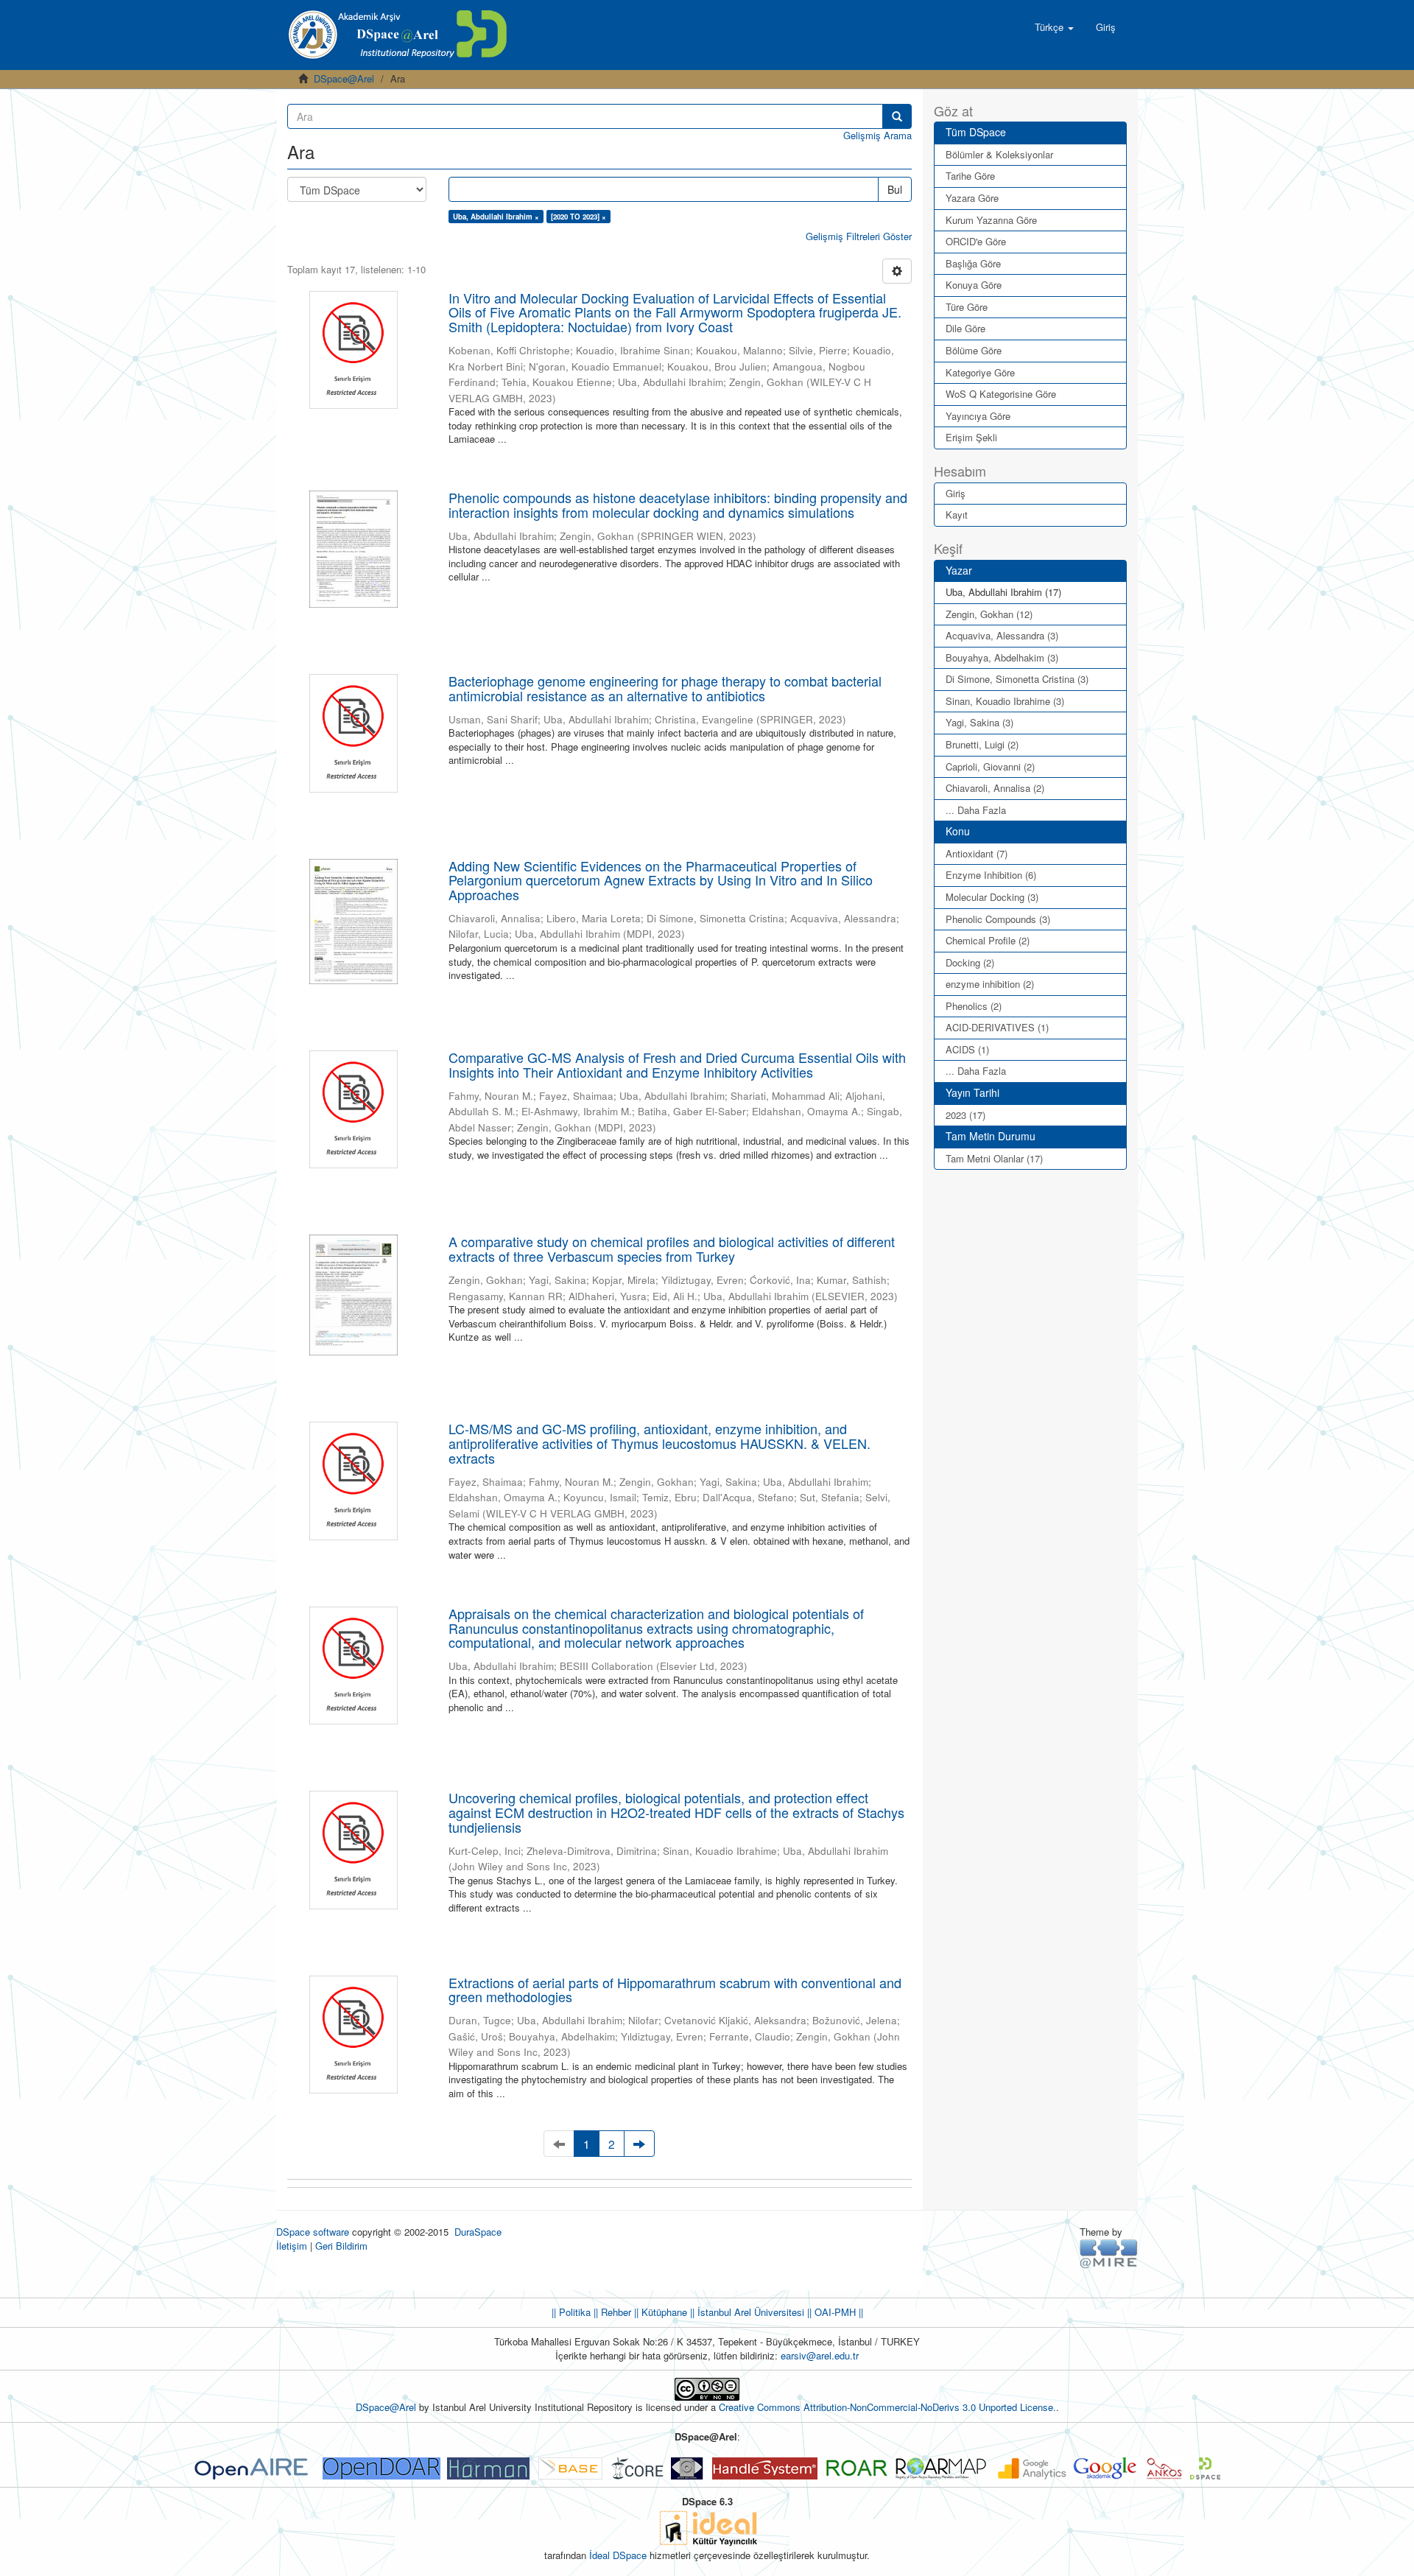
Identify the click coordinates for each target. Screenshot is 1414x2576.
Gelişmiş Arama (877, 135)
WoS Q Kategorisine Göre (1001, 394)
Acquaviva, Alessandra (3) (1002, 635)
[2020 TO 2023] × (578, 217)
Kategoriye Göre (980, 372)
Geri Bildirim (341, 2246)
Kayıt (957, 515)
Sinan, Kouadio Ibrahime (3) (1005, 701)
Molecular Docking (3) (992, 897)
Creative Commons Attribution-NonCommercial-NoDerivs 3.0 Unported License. (887, 2407)
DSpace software (313, 2232)
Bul (895, 189)
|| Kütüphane (659, 2312)
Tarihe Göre (970, 176)
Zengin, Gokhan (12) (989, 614)
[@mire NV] (1109, 2253)
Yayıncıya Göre (978, 416)
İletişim (292, 2246)
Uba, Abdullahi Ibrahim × (496, 217)
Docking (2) (970, 962)
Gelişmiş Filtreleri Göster (859, 236)
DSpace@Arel (344, 78)
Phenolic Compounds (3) (998, 919)
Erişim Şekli (971, 437)
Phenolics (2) (974, 1006)
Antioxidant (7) (977, 853)
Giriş (956, 493)
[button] (1054, 27)
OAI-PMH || (837, 2312)
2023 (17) (965, 1115)
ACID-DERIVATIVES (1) (997, 1027)
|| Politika (571, 2312)
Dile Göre (965, 328)
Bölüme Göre (974, 350)
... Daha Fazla (976, 810)
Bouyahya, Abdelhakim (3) (1002, 657)
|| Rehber (611, 2312)
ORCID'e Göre (976, 241)
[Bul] (897, 116)
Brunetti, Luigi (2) (982, 744)
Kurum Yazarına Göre (991, 220)
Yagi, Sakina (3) (979, 722)
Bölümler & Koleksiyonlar (999, 154)
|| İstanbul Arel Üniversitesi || (749, 2312)
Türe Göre (967, 307)
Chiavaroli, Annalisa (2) (995, 788)
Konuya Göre (974, 285)
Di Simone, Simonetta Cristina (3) (1017, 679)
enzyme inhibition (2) (990, 984)
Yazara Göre (972, 198)
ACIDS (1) (967, 1049)
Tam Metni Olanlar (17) (994, 1158)
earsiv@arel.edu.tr (820, 2355)
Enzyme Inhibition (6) (991, 875)
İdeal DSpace (618, 2555)
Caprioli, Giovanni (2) (990, 766)
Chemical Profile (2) (988, 940)
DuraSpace (478, 2232)
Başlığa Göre (973, 263)
